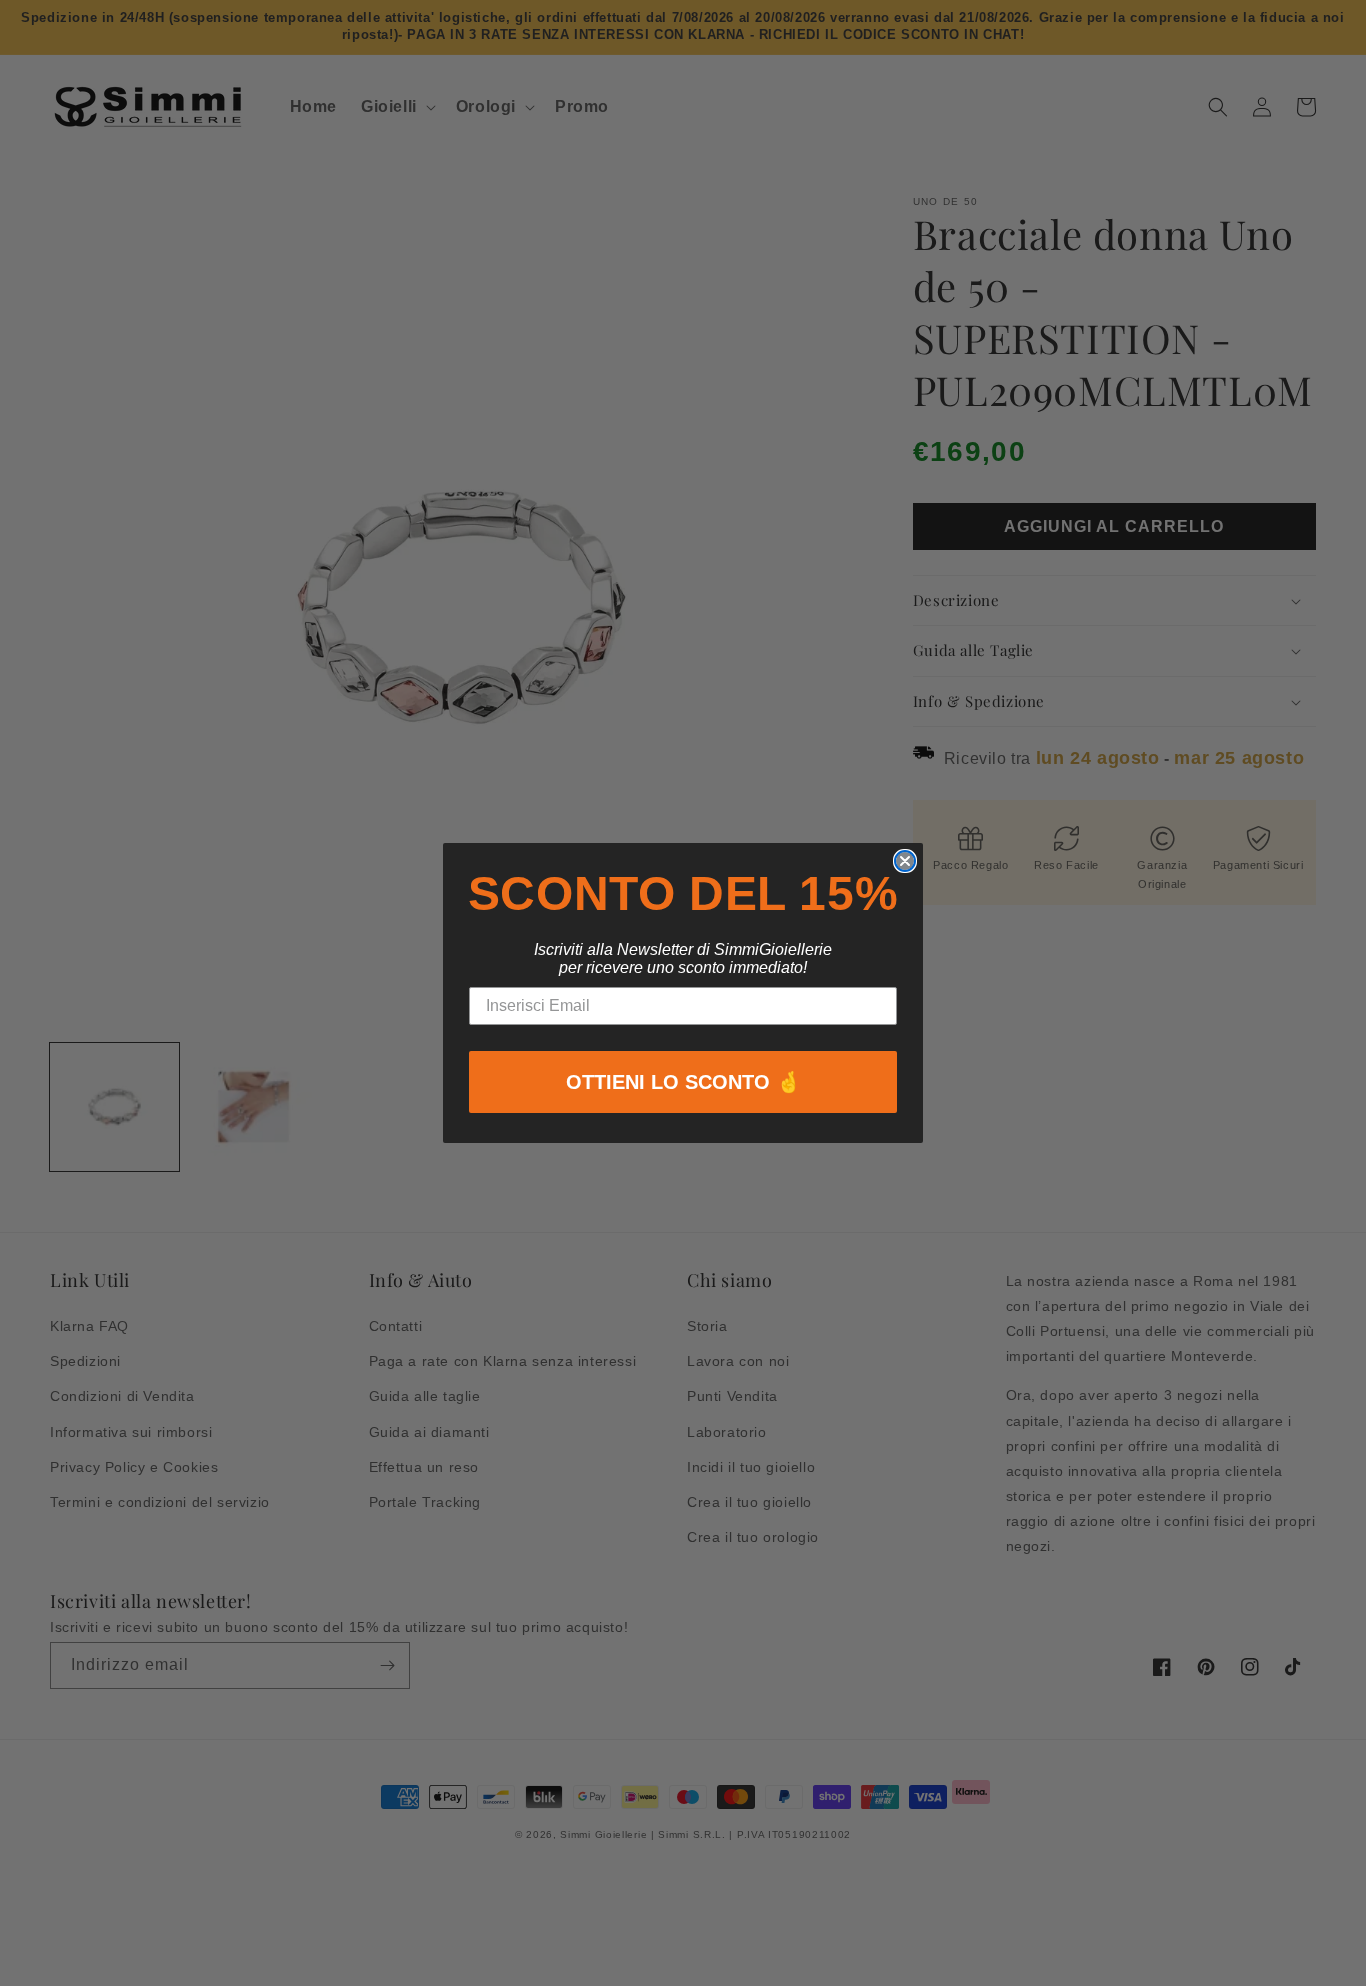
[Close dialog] (905, 861)
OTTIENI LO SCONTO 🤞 (683, 1082)
